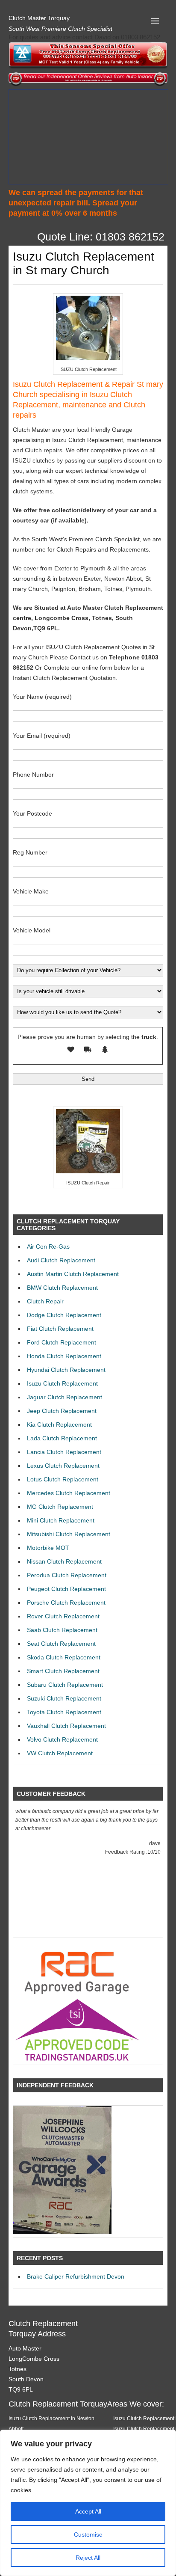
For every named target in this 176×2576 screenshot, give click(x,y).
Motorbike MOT (48, 1548)
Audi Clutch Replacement (61, 1260)
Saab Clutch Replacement (62, 1630)
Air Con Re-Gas (48, 1246)
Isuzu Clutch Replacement (62, 1383)
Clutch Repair (45, 1301)
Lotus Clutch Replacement (63, 1479)
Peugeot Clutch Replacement (66, 1589)
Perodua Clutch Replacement (67, 1575)
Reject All (88, 2558)
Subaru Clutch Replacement (65, 1685)
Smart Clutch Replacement (63, 1671)
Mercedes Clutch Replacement (69, 1493)
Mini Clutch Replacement (61, 1520)
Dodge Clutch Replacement (64, 1315)
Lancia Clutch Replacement (64, 1452)
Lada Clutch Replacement (62, 1438)
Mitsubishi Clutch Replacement (69, 1534)
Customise (88, 2534)
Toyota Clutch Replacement (64, 1712)
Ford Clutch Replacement (62, 1342)
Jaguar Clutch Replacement (65, 1397)
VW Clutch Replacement (60, 1753)
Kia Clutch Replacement (59, 1425)
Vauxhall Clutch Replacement (66, 1726)
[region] (88, 2503)
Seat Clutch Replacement (61, 1644)
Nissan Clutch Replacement (64, 1561)
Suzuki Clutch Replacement (64, 1698)
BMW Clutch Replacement (62, 1288)
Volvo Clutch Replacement (62, 1739)
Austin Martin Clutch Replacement (73, 1274)
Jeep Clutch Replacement (62, 1411)
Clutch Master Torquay (39, 18)
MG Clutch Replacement (60, 1507)
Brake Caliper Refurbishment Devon (76, 2276)
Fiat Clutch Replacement (60, 1329)
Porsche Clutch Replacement (66, 1603)
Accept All (88, 2511)
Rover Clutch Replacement (63, 1616)
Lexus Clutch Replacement (63, 1466)
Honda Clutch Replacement (64, 1356)
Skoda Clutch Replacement (64, 1657)
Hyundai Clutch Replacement (66, 1370)
